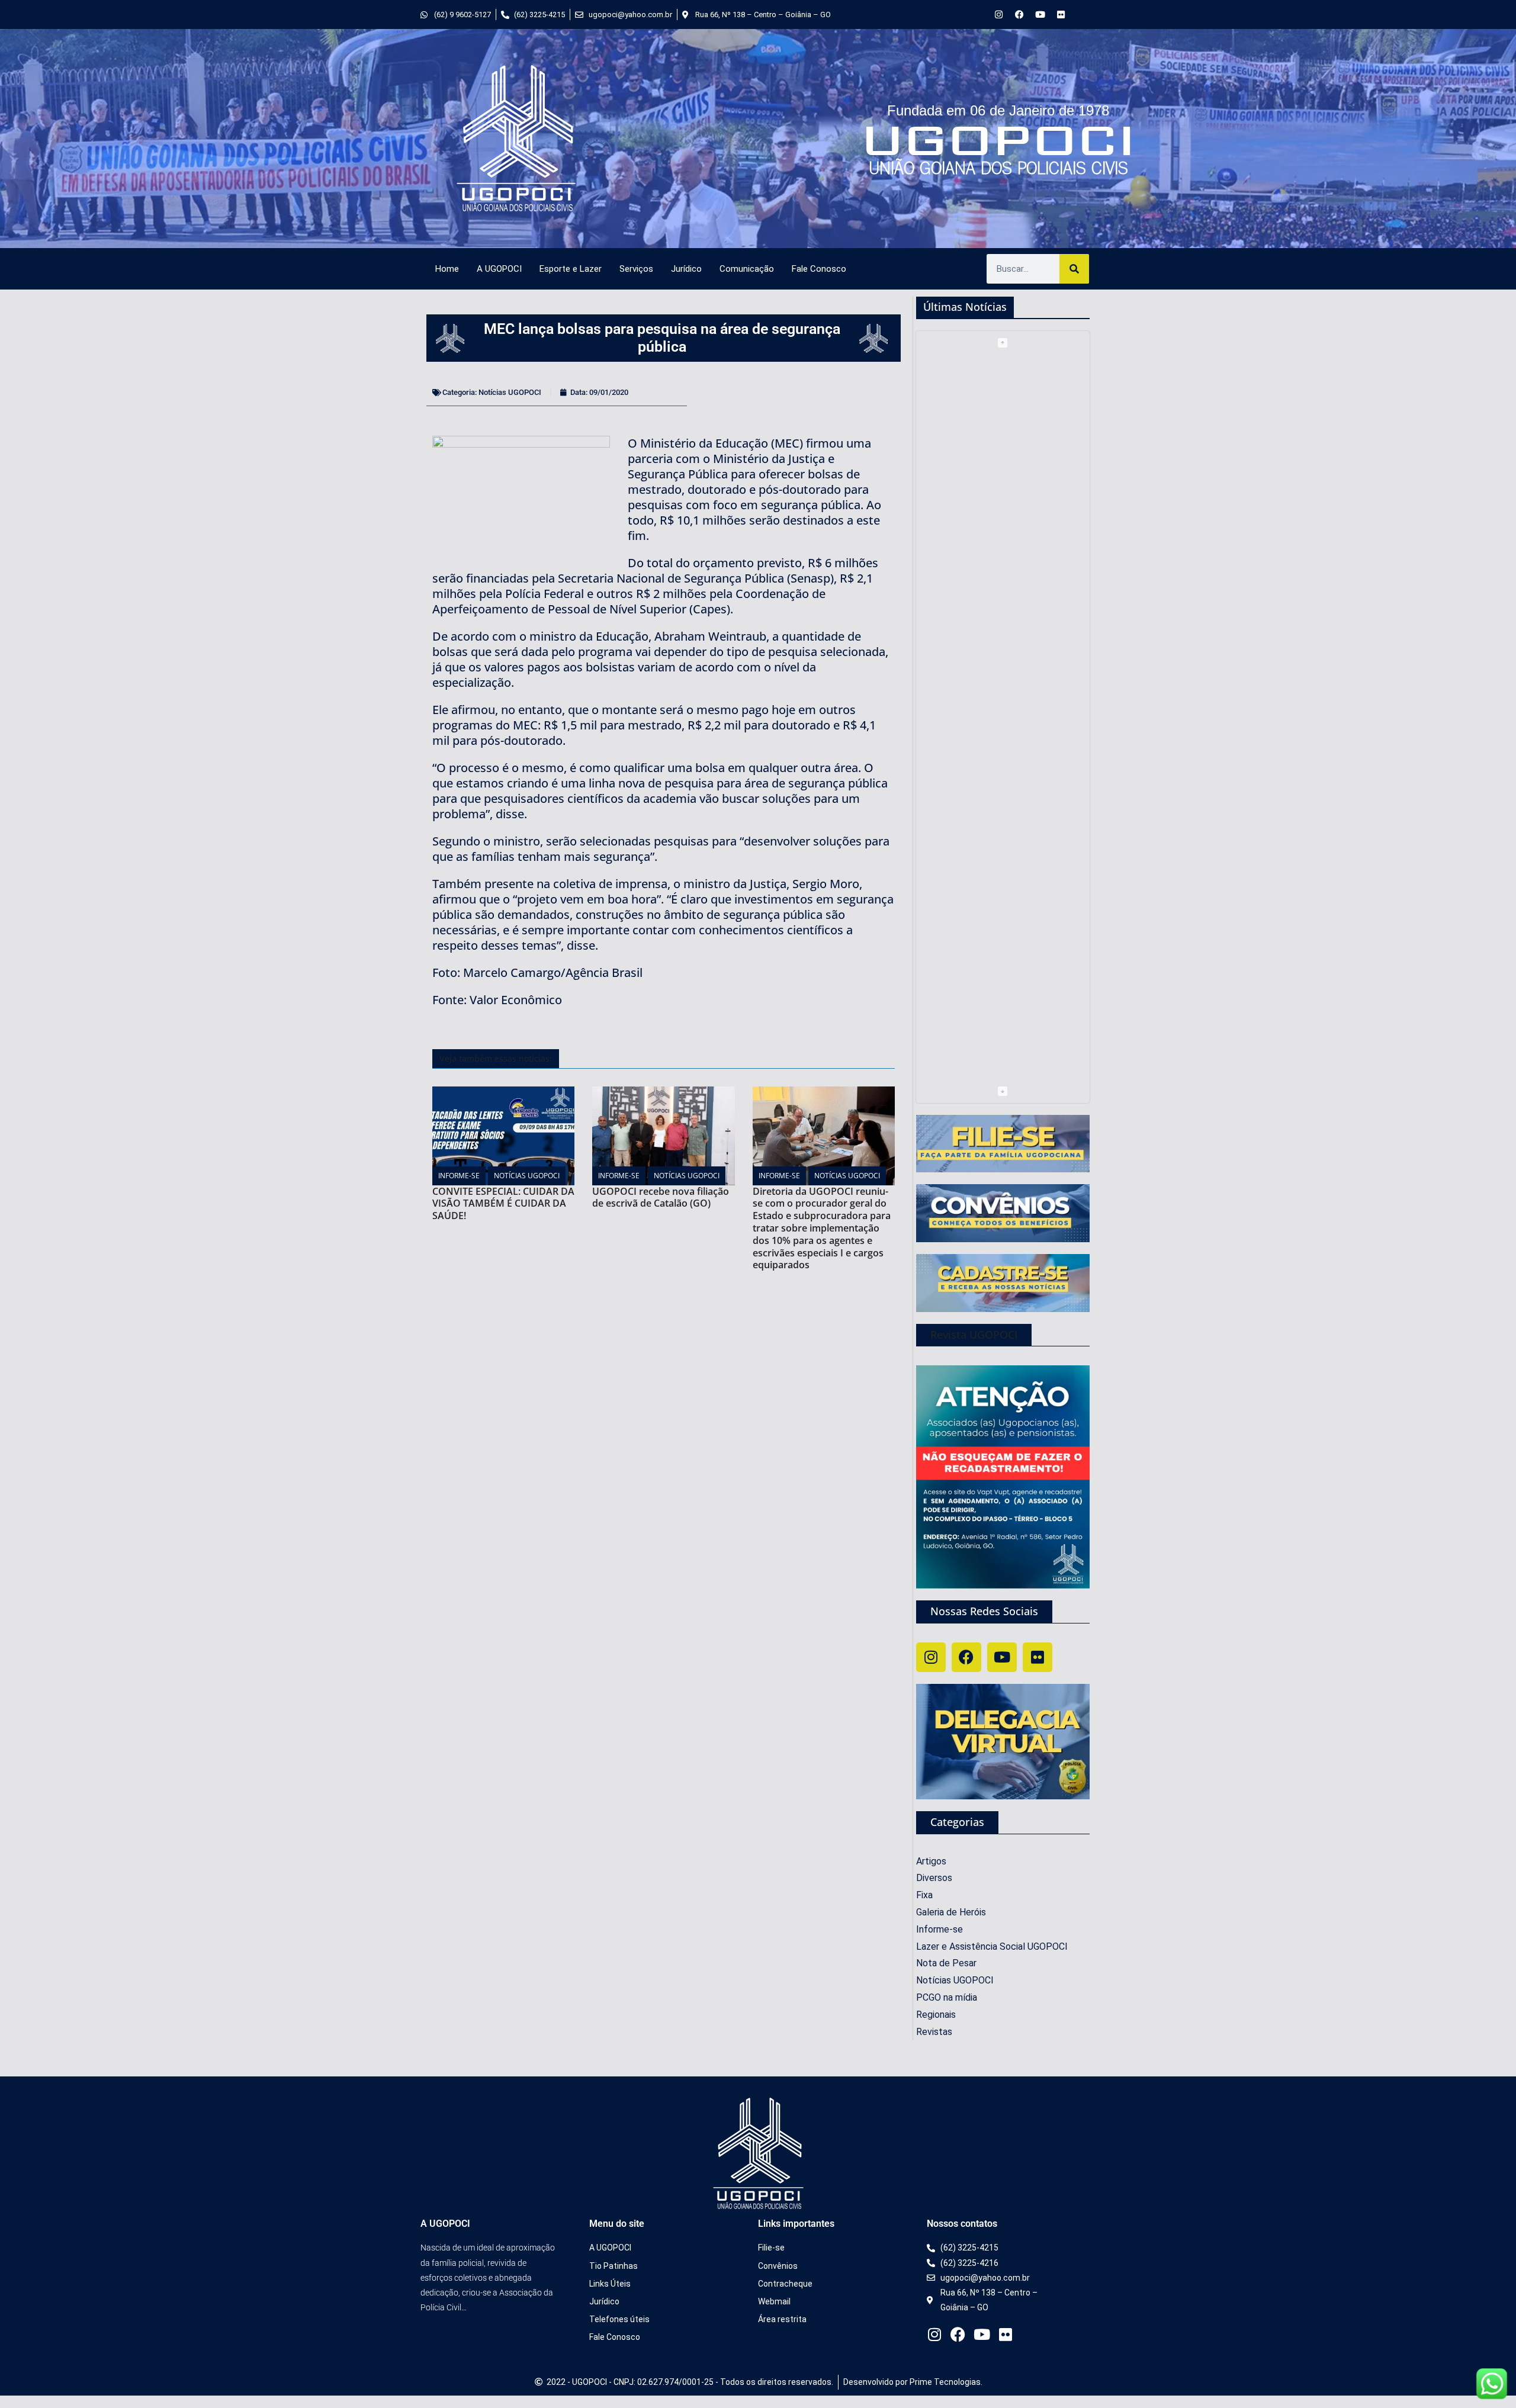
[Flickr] (1061, 15)
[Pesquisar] (1074, 269)
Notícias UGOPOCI (510, 392)
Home (447, 269)
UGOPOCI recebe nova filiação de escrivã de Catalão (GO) (661, 1197)
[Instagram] (999, 15)
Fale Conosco (819, 269)
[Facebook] (1019, 15)
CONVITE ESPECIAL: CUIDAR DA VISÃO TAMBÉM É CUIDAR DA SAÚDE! (503, 1204)
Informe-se (459, 1176)
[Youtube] (1040, 15)
